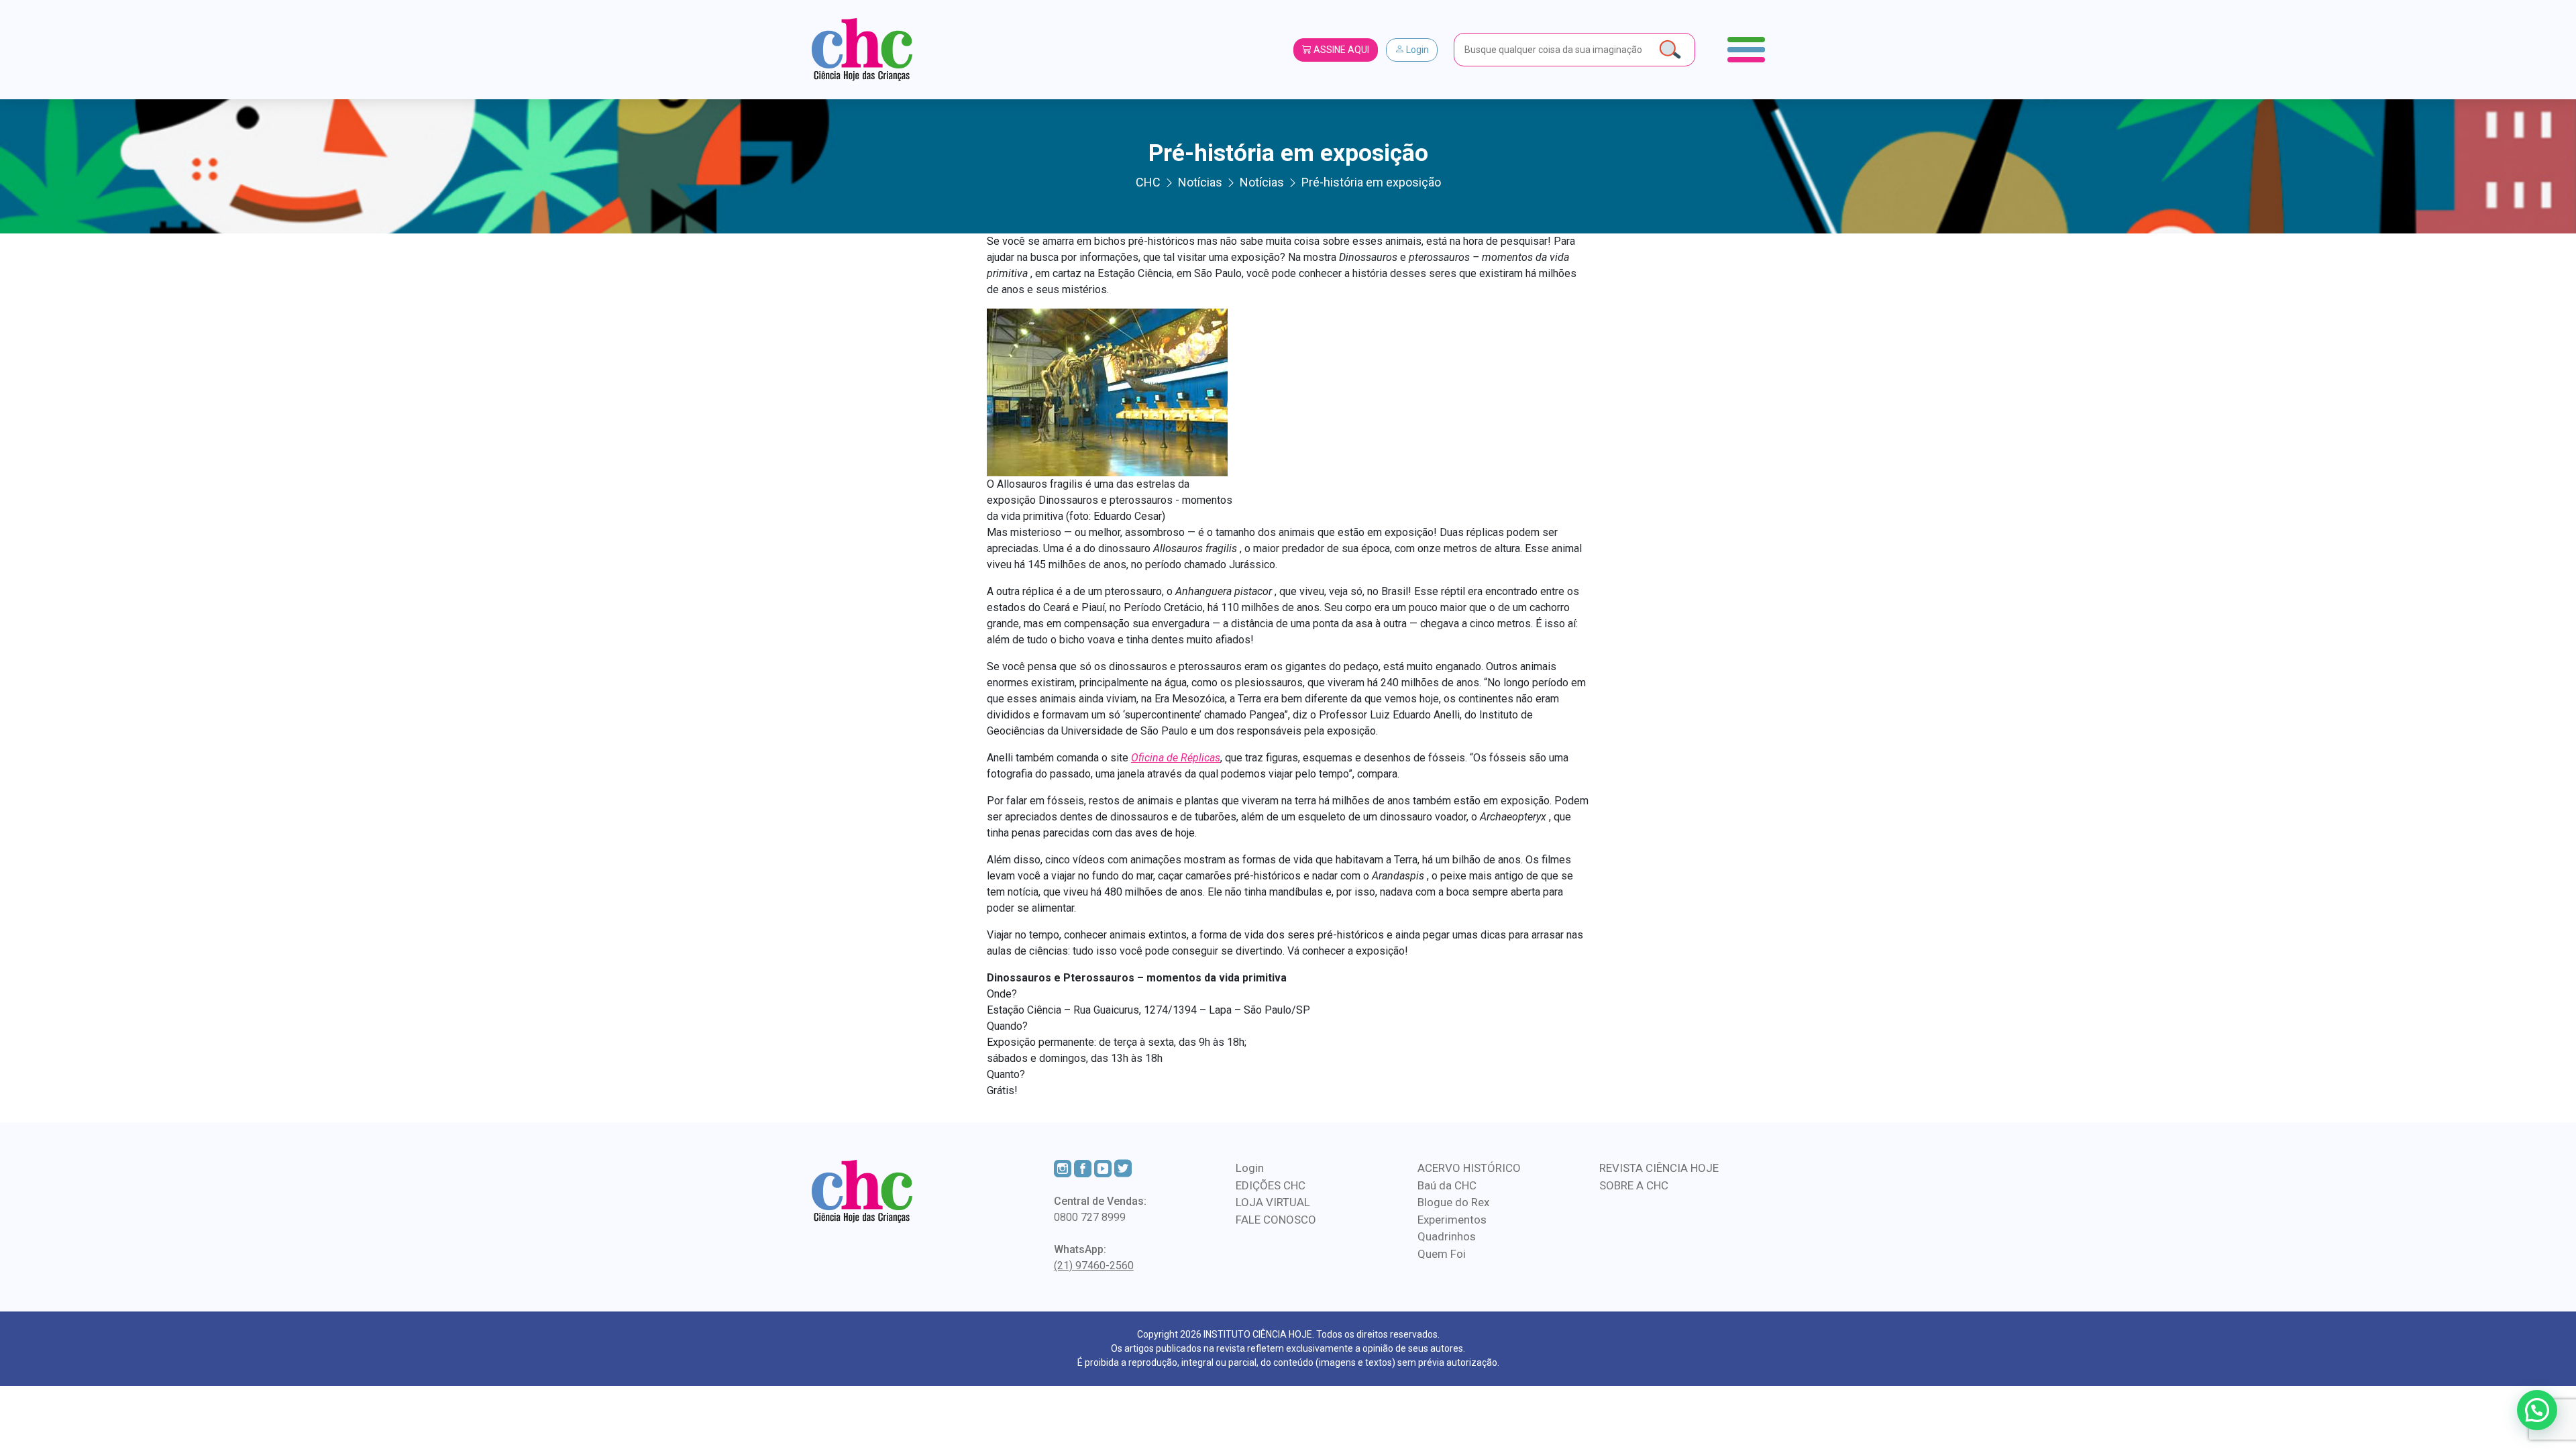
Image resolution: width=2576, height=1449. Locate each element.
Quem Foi (1442, 1254)
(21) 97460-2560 (1094, 1266)
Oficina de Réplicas (1176, 758)
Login (1416, 50)
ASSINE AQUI (1340, 50)
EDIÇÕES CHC (1271, 1185)
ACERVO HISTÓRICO (1469, 1168)
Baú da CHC (1447, 1185)
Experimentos (1452, 1220)
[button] (2537, 1410)
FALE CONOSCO (1276, 1220)
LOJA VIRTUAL (1273, 1202)
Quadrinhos (1447, 1236)
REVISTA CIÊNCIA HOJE (1659, 1168)
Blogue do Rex (1453, 1202)
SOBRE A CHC (1634, 1185)
